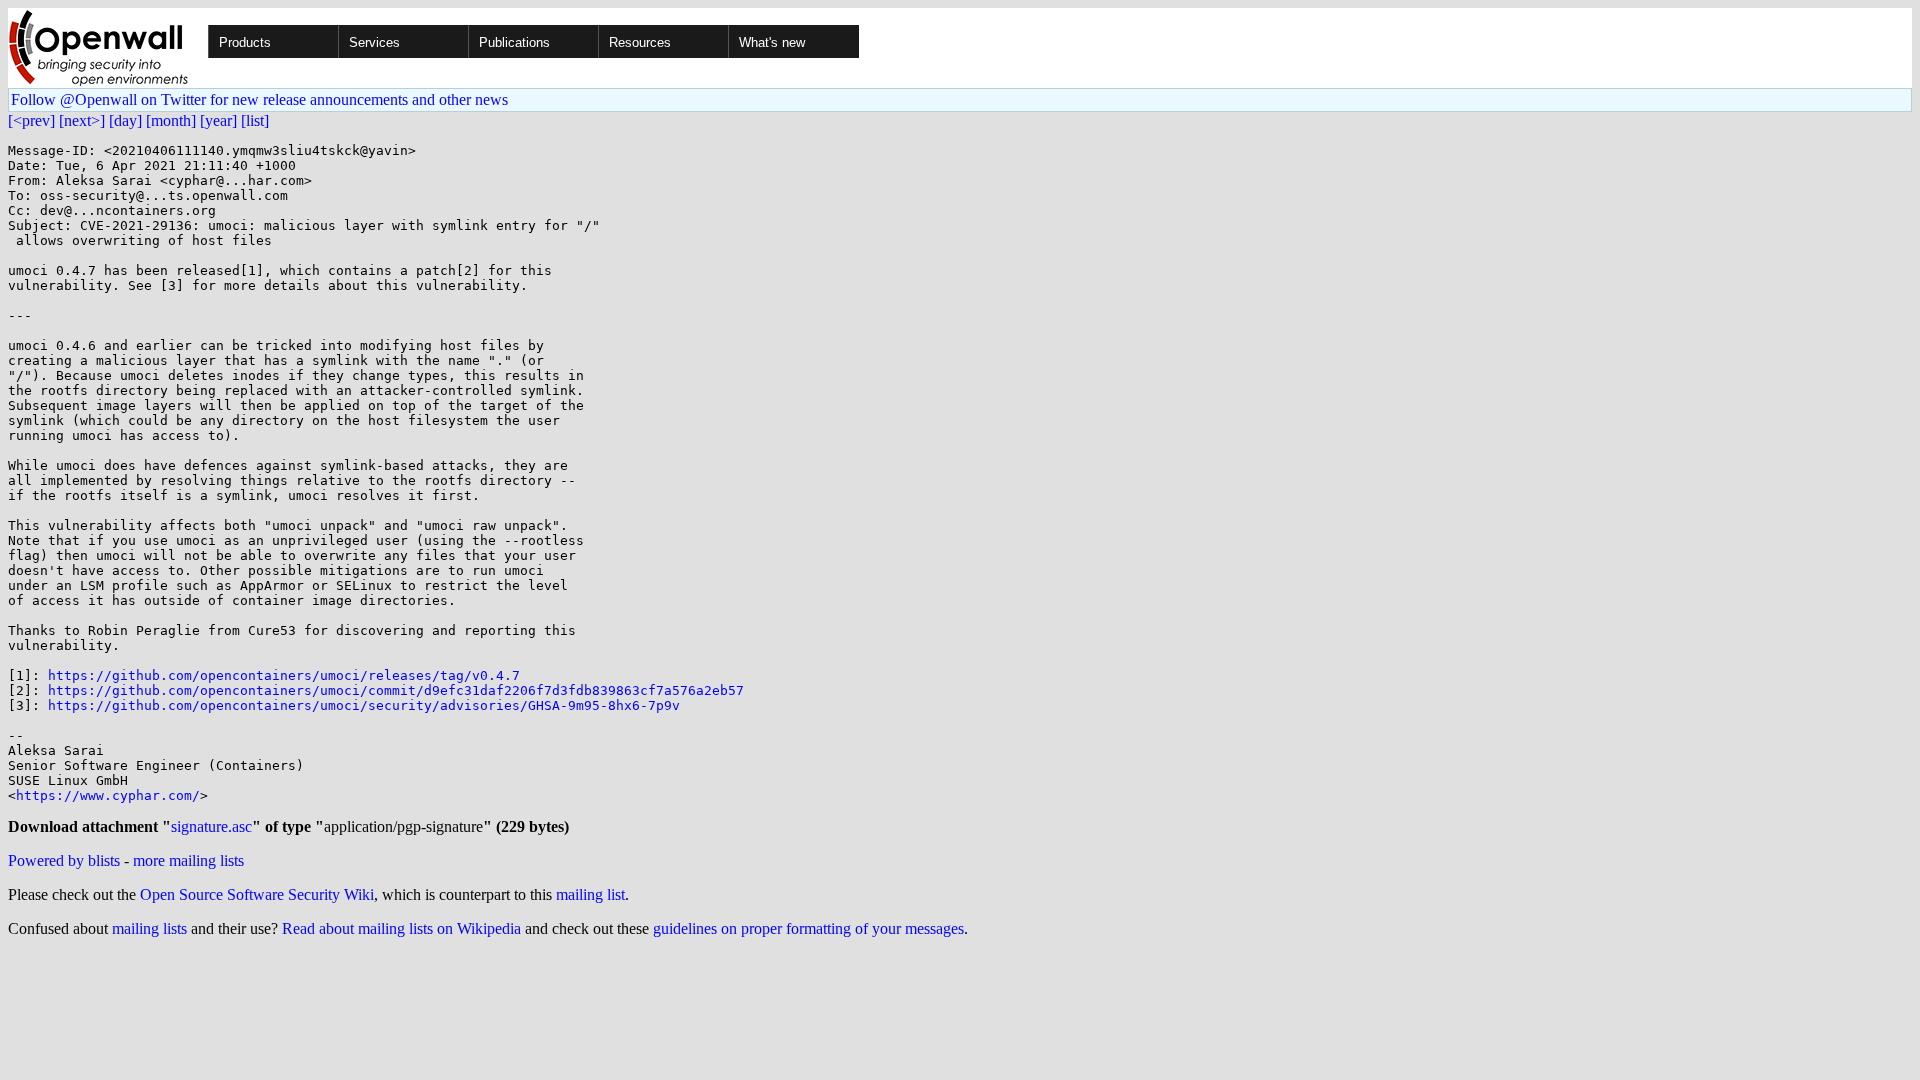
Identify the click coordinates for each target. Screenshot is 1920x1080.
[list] (255, 120)
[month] (171, 120)
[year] (218, 120)
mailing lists (149, 928)
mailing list (590, 894)
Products (245, 42)
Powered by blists (64, 860)
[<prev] (31, 120)
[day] (125, 120)
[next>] (82, 120)
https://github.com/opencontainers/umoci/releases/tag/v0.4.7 (284, 675)
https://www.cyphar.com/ (108, 795)
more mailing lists (188, 860)
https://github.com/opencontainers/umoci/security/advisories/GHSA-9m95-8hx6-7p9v (364, 705)
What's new (772, 42)
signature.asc (211, 826)
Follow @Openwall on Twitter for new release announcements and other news (259, 99)
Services (374, 42)
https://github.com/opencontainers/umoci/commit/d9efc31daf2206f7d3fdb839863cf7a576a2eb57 (396, 690)
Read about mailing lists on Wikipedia (401, 928)
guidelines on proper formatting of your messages (808, 928)
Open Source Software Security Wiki (257, 894)
